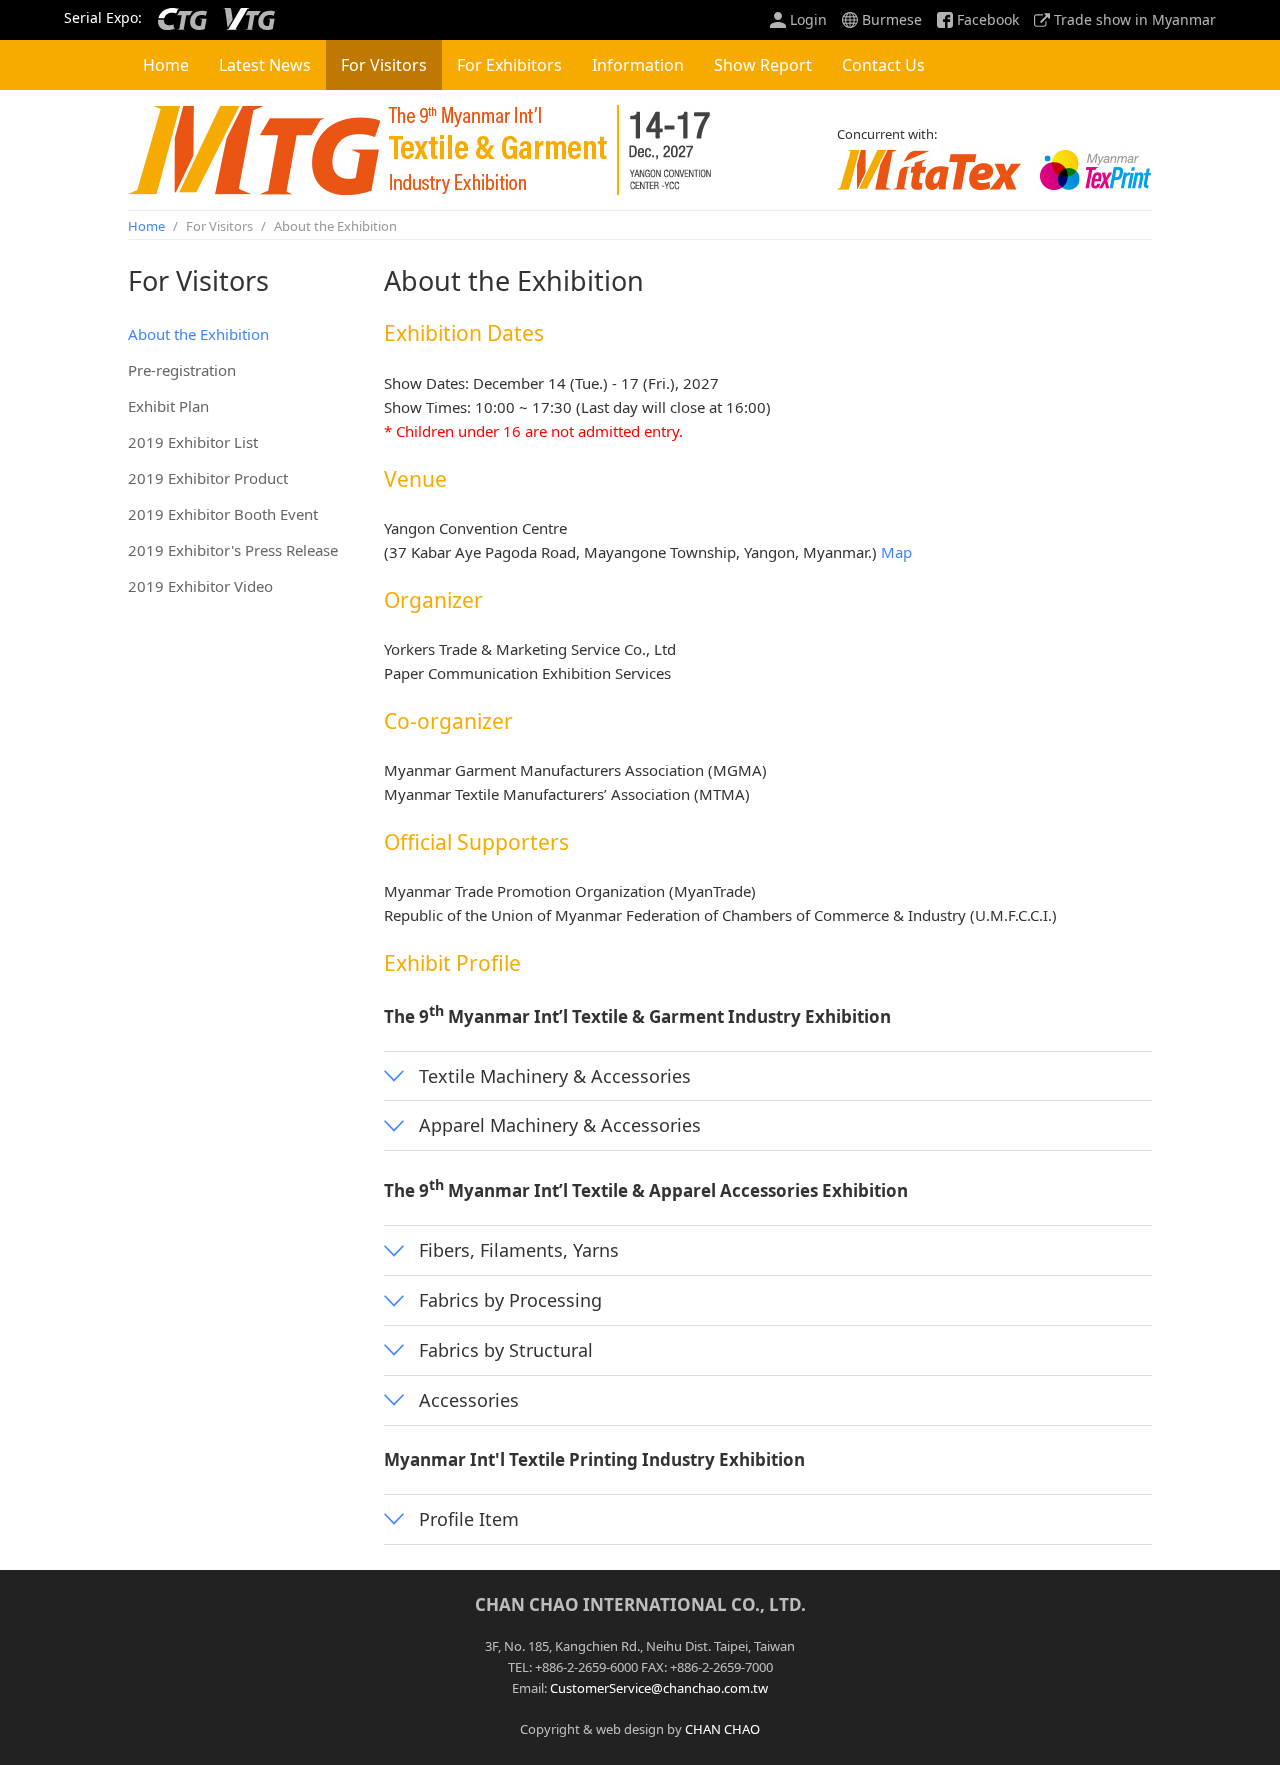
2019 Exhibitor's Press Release (233, 550)
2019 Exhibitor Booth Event (223, 514)
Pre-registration (182, 370)
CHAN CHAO (722, 1729)
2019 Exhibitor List (193, 442)
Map (896, 552)
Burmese (892, 20)
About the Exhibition (198, 334)
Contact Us (883, 65)
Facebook (988, 20)
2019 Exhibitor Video (200, 586)
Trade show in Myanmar (1135, 20)
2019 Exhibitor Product (208, 478)
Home (166, 65)
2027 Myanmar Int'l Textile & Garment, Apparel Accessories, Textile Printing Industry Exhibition (420, 150)
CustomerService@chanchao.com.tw (659, 1688)
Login (808, 20)
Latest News (265, 65)
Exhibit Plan (168, 406)
